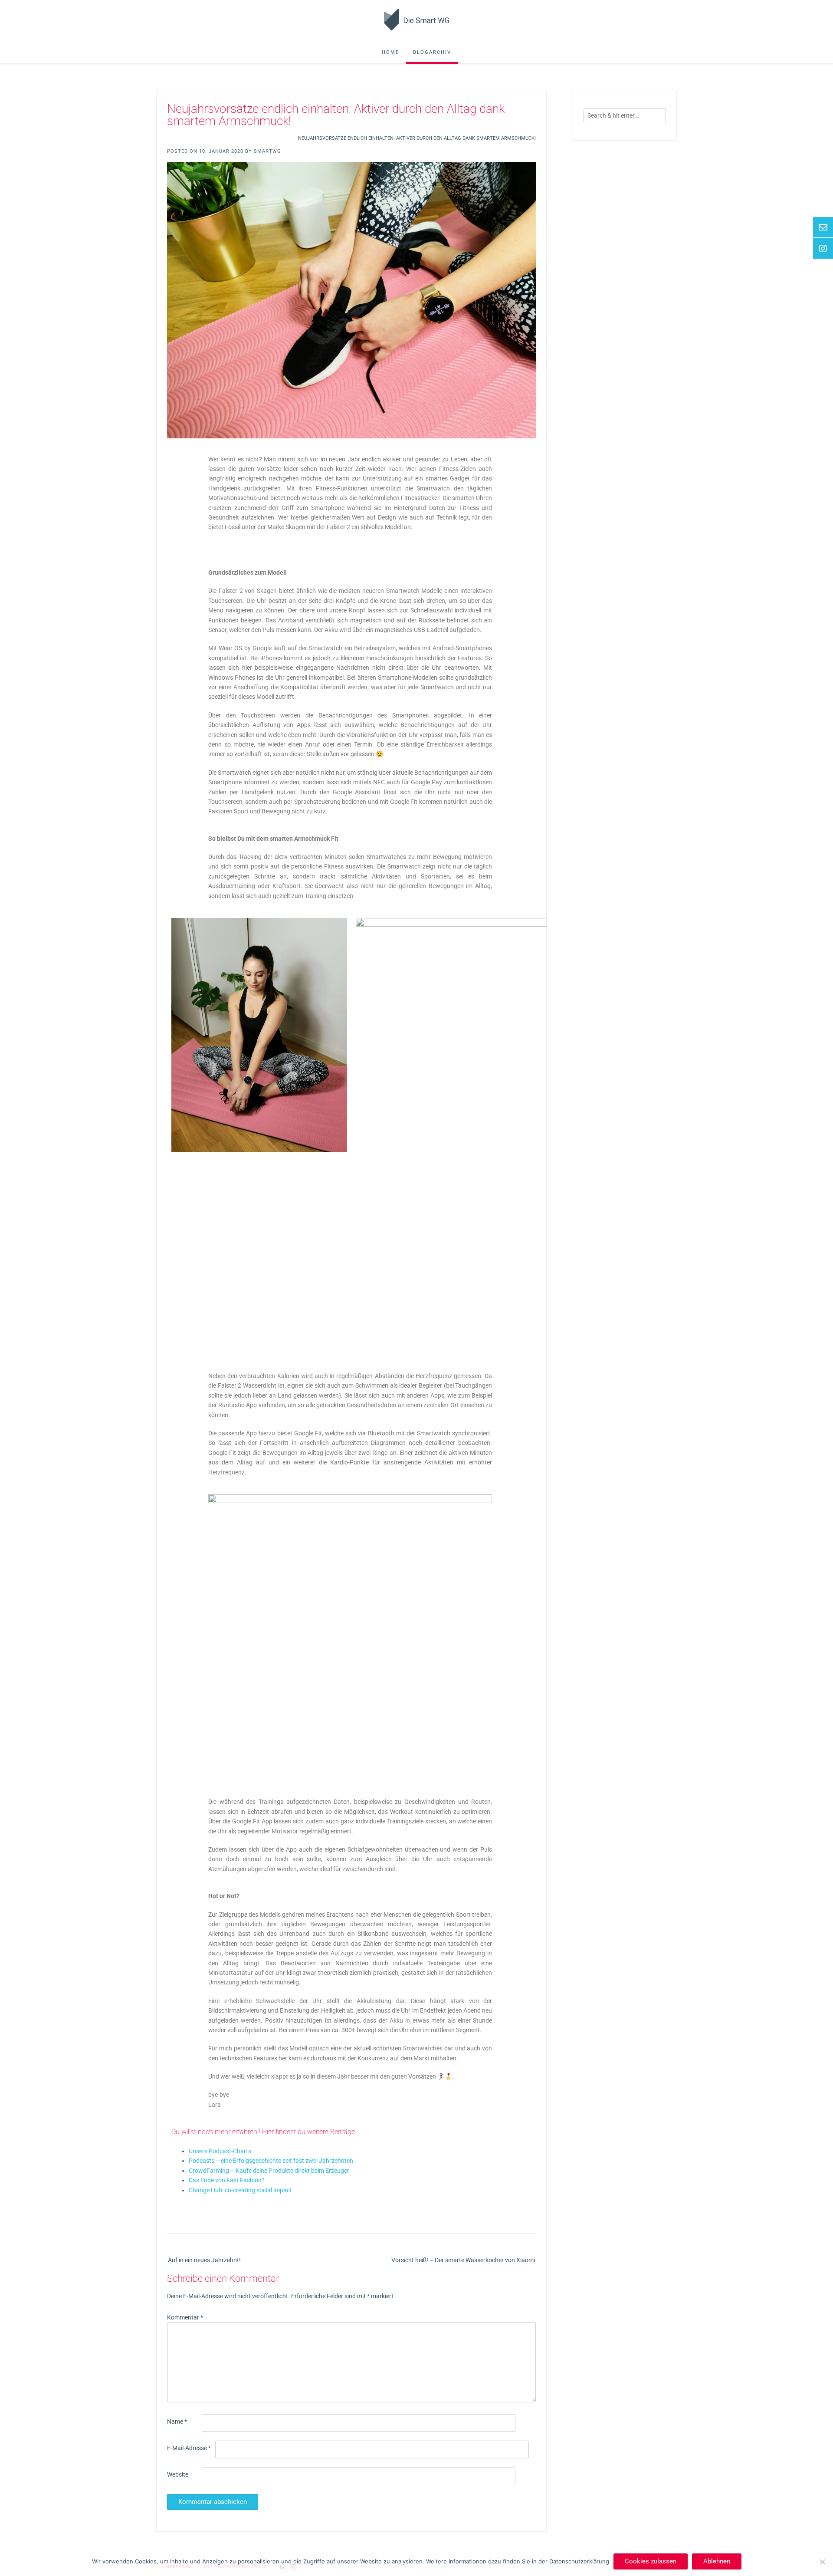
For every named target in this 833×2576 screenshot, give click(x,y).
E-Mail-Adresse (189, 2448)
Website (178, 2474)
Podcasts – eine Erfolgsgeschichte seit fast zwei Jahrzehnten (271, 2161)
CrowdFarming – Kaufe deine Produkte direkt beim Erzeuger (269, 2171)
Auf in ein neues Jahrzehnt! (204, 2260)
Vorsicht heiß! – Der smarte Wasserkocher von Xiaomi (463, 2260)
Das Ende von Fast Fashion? (227, 2180)
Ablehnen (717, 2561)
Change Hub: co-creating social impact (240, 2190)
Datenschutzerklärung (579, 2561)
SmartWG (267, 151)
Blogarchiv (432, 52)
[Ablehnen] (822, 2562)
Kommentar (185, 2317)
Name (177, 2421)
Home (390, 52)
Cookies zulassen (651, 2561)
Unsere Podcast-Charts (220, 2151)
